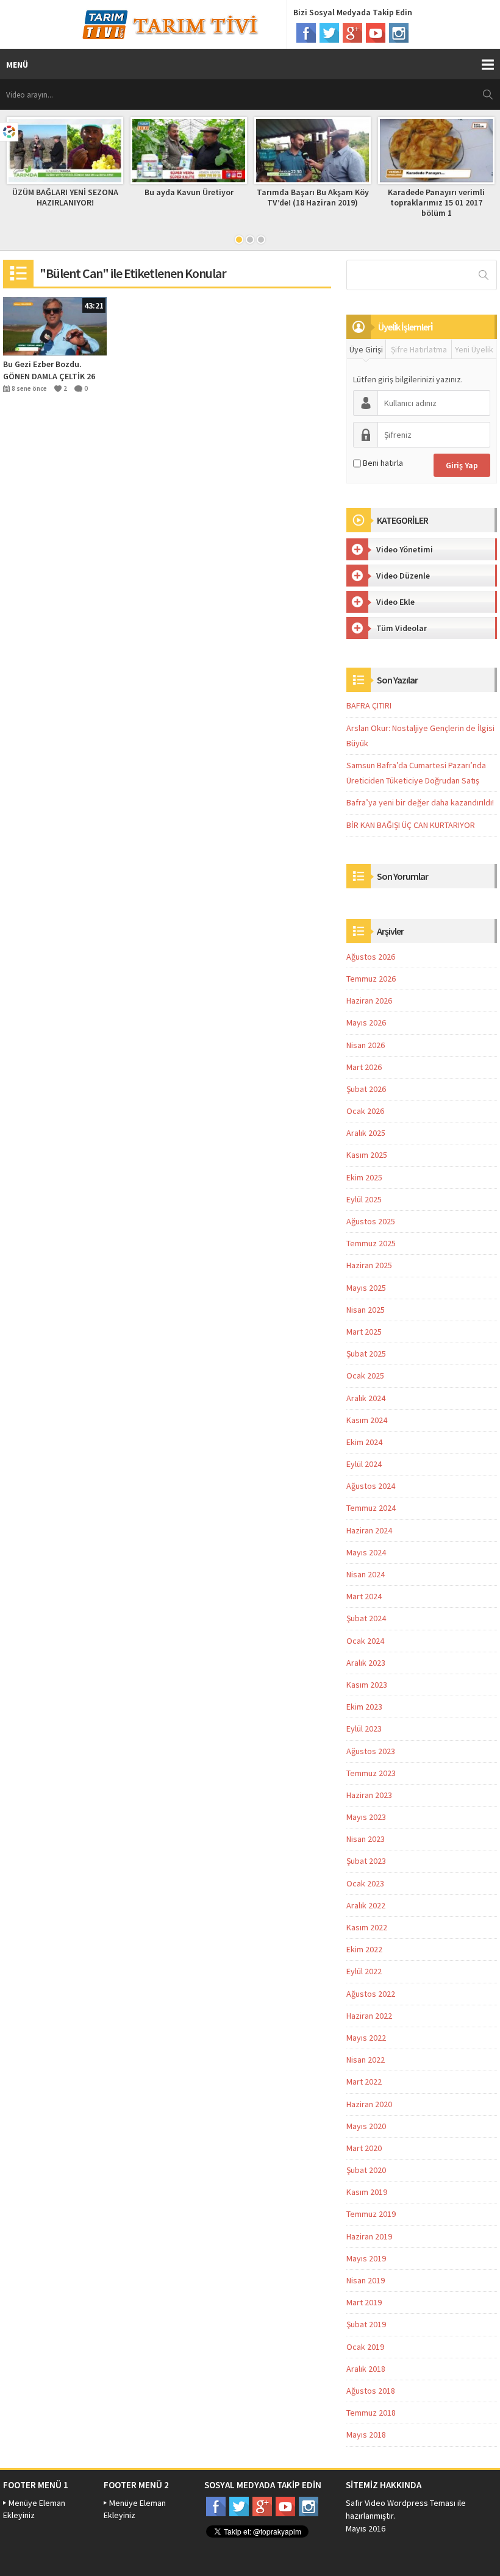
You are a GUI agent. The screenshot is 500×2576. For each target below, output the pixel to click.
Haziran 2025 (369, 1265)
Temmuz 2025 (371, 1243)
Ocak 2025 (365, 1375)
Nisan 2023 (366, 1839)
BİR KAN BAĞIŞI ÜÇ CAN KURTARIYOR (411, 825)
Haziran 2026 (369, 1001)
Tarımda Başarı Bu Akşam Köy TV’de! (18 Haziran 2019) (313, 197)
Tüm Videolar (402, 628)
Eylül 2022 (364, 1971)
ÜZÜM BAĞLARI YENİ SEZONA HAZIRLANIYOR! (65, 197)
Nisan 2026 (366, 1045)
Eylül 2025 (364, 1199)
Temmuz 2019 (371, 2214)
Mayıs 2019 (366, 2258)
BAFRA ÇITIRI (369, 705)
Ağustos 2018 (371, 2391)
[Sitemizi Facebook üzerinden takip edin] (306, 33)
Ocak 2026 (365, 1111)
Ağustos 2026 (371, 957)
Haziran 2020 (369, 2104)
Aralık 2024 (366, 1398)
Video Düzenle (403, 576)
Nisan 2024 (366, 1574)
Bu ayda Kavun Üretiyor (189, 192)
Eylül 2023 (364, 1729)
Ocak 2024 (365, 1641)
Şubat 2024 (366, 1618)
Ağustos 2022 (371, 1994)
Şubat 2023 (366, 1861)
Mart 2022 (364, 2082)
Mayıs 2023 (366, 1817)
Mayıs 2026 (366, 1022)
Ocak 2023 (365, 1883)
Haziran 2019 (369, 2236)
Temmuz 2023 (371, 1773)
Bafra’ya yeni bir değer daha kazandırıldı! (420, 802)
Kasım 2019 (367, 2192)
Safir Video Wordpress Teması (401, 2503)
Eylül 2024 (364, 1464)
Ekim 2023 (364, 1707)
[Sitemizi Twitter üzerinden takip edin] (329, 33)
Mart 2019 (364, 2302)
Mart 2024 (364, 1596)
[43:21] (55, 326)
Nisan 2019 (366, 2280)
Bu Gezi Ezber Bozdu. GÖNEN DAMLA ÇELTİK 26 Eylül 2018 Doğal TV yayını (52, 370)
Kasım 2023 (367, 1685)
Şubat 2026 (366, 1089)
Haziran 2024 (369, 1530)
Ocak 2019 (365, 2347)
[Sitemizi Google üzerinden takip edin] (352, 33)
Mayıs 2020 (366, 2126)
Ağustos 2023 (371, 1751)
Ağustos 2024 (371, 1486)
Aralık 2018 (366, 2369)
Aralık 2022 (366, 1905)
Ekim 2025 (364, 1177)
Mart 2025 (364, 1332)
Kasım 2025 (367, 1155)
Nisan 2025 (366, 1310)
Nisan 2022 (366, 2060)
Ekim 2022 (364, 1949)
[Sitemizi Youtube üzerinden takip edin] (376, 33)
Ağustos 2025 (371, 1221)
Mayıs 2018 (366, 2435)
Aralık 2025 (366, 1133)
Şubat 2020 (366, 2170)
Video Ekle (395, 602)
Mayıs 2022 (366, 2038)
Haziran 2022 (369, 2016)
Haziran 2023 (369, 1795)
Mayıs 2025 (366, 1288)
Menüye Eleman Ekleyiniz (34, 2509)
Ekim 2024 (364, 1442)
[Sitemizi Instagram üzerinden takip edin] (399, 33)
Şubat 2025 (366, 1354)
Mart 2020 (364, 2148)
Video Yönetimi (405, 549)
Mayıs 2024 (366, 1552)
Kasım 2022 (367, 1927)
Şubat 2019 (366, 2324)
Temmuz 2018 (371, 2413)
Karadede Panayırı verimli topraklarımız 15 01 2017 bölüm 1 (436, 202)
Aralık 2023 (366, 1663)
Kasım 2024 (367, 1420)
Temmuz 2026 (371, 979)
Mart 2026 (364, 1067)
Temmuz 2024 (371, 1508)
